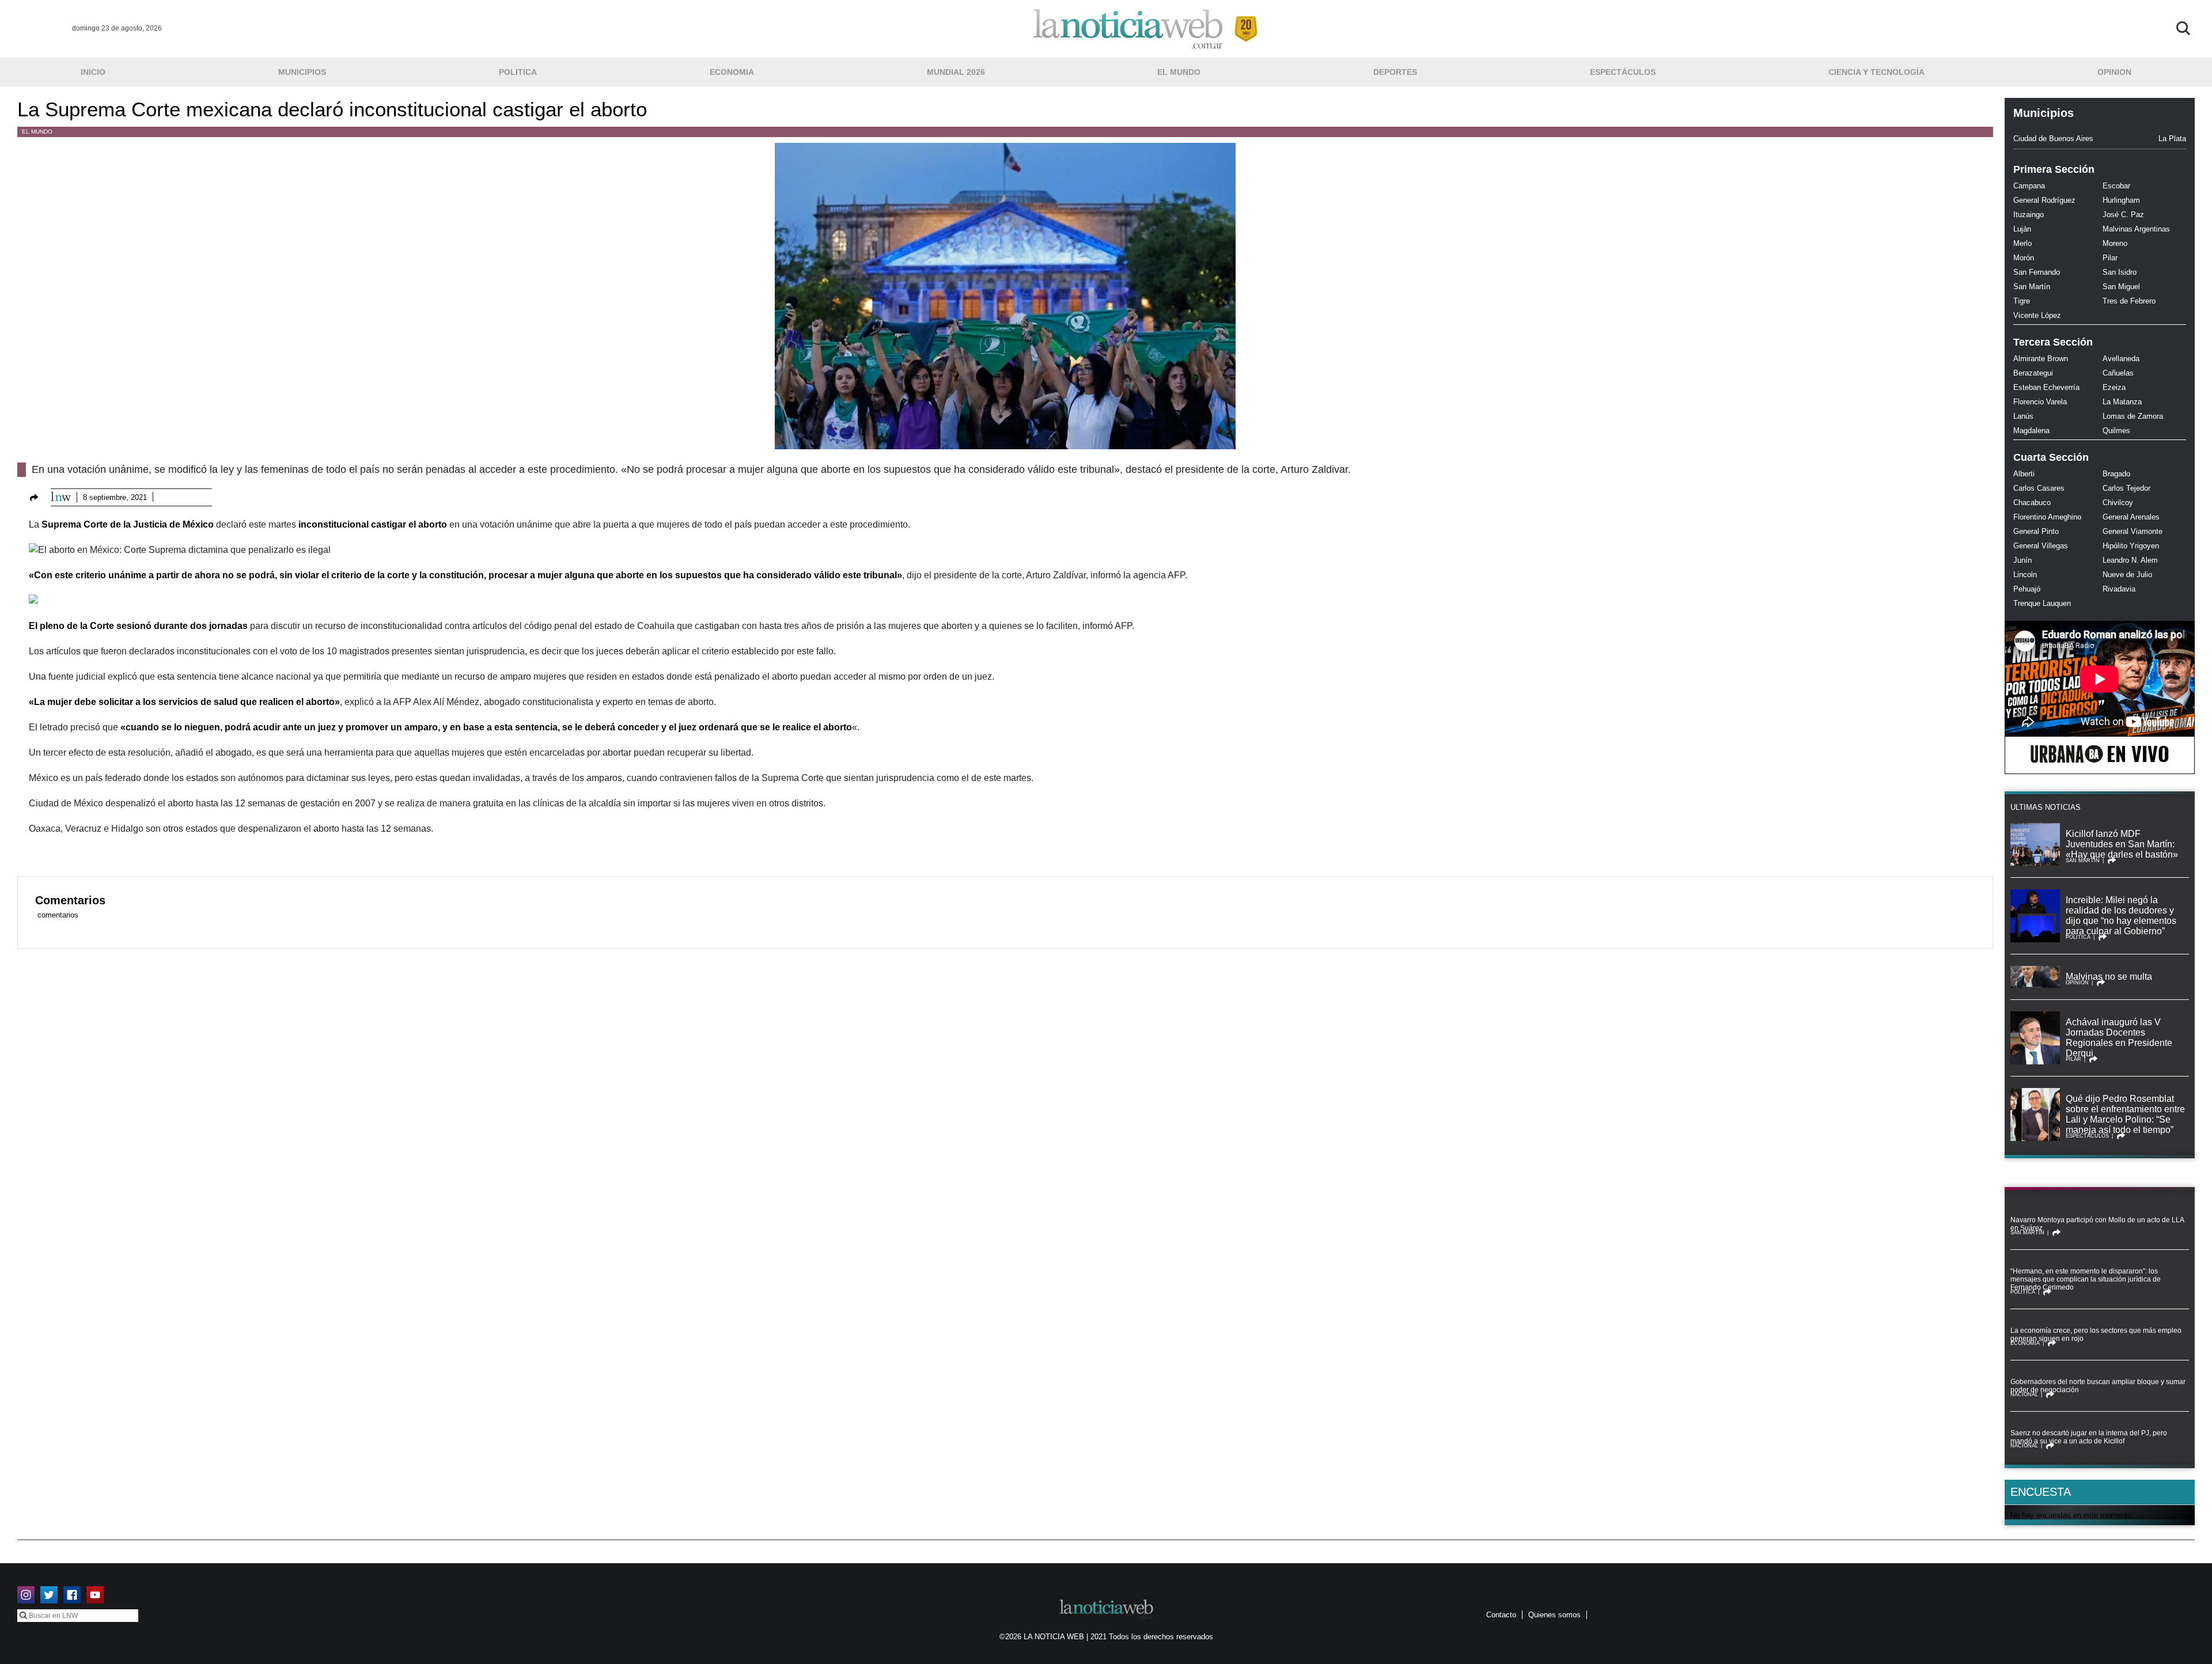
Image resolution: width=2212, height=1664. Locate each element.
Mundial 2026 (956, 72)
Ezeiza (2114, 387)
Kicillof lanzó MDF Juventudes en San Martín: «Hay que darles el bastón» (2122, 844)
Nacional (2024, 1394)
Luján (2022, 229)
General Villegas (2041, 546)
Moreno (2115, 243)
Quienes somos (1554, 1615)
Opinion (2114, 72)
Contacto (1501, 1615)
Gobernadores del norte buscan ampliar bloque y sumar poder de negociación (2098, 1386)
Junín (2022, 560)
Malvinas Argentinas (2136, 229)
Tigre (2022, 301)
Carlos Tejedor (2126, 488)
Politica (518, 72)
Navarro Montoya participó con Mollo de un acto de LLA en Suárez (2097, 1224)
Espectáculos (1623, 72)
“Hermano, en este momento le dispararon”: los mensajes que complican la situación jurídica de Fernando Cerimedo (2086, 1279)
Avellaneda (2121, 359)
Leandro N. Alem (2130, 560)
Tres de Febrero (2129, 301)
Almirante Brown (2041, 359)
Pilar (2110, 258)
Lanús (2023, 416)
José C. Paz (2123, 215)
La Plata (2172, 139)
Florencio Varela (2040, 402)
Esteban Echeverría (2046, 387)
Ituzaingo (2029, 215)
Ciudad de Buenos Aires (2053, 139)
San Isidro (2120, 272)
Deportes (1395, 72)
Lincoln (2025, 575)
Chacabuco (2032, 503)
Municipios (302, 72)
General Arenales (2131, 517)
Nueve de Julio (2127, 575)
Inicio (93, 72)
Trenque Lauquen (2042, 603)
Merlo (2022, 243)
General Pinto (2036, 531)
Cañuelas (2118, 373)
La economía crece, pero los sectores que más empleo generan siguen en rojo (2096, 1335)
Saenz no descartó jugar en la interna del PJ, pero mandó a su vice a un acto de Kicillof (2089, 1437)
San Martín (2032, 287)
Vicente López (2037, 315)
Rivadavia (2119, 589)
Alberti (2024, 474)
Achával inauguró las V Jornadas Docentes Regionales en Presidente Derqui (2119, 1038)
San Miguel (2121, 287)
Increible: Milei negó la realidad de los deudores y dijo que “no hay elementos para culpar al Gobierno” (2121, 916)
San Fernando (2037, 272)
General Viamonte (2133, 531)
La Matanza (2122, 402)
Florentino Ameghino (2047, 517)
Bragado (2116, 474)
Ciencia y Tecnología (1876, 72)
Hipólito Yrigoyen (2131, 546)
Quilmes (2116, 431)
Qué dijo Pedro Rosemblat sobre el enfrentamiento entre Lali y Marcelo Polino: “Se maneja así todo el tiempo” (2125, 1114)
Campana (2029, 186)
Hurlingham (2121, 200)
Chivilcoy (2118, 503)
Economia (732, 72)
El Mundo (1179, 72)
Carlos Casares (2039, 488)
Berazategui (2033, 373)
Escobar (2116, 186)
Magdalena (2031, 431)
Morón (2024, 258)
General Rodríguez (2044, 200)
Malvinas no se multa (2109, 977)
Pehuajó (2027, 589)
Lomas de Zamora (2133, 416)
